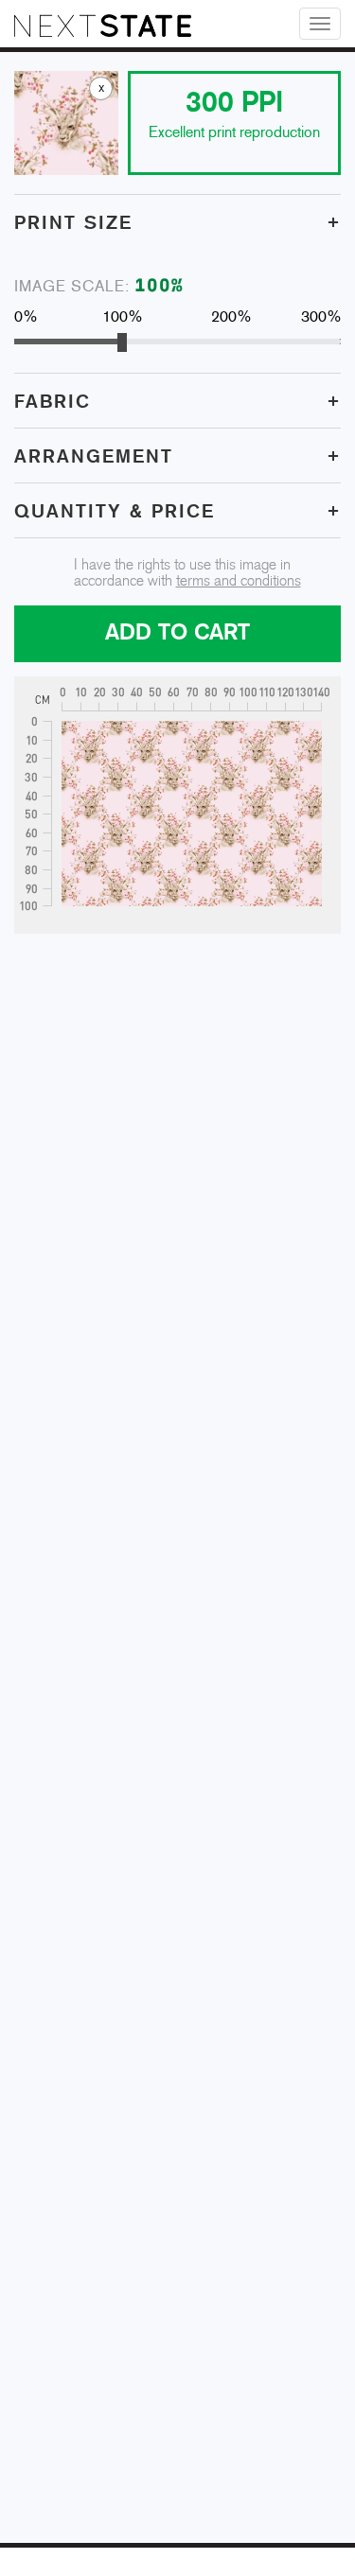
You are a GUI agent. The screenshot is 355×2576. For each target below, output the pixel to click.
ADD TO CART (177, 633)
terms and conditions (239, 581)
